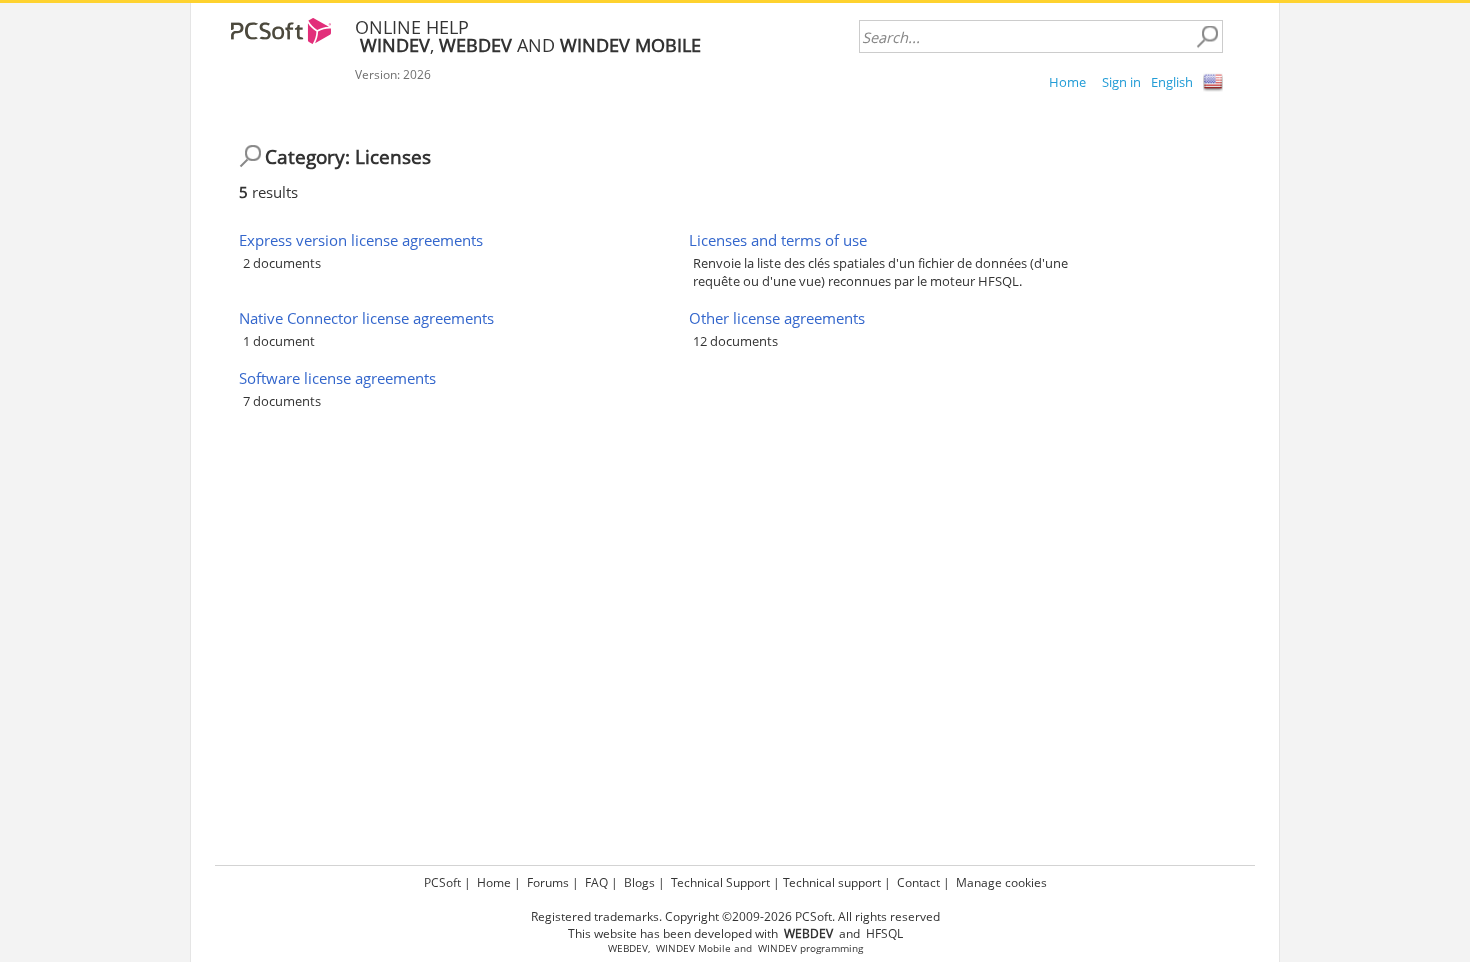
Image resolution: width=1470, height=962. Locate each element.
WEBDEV (628, 948)
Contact (918, 882)
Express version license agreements (361, 240)
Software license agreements (337, 378)
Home (1067, 82)
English (1172, 82)
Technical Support (720, 882)
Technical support (832, 882)
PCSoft (442, 882)
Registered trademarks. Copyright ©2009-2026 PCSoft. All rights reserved (735, 916)
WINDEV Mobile (693, 948)
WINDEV (777, 948)
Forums (548, 882)
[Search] (1207, 37)
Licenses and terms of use (778, 240)
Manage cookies (1001, 882)
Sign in (1121, 82)
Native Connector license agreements (366, 318)
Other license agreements (777, 318)
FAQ (596, 882)
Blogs (639, 882)
